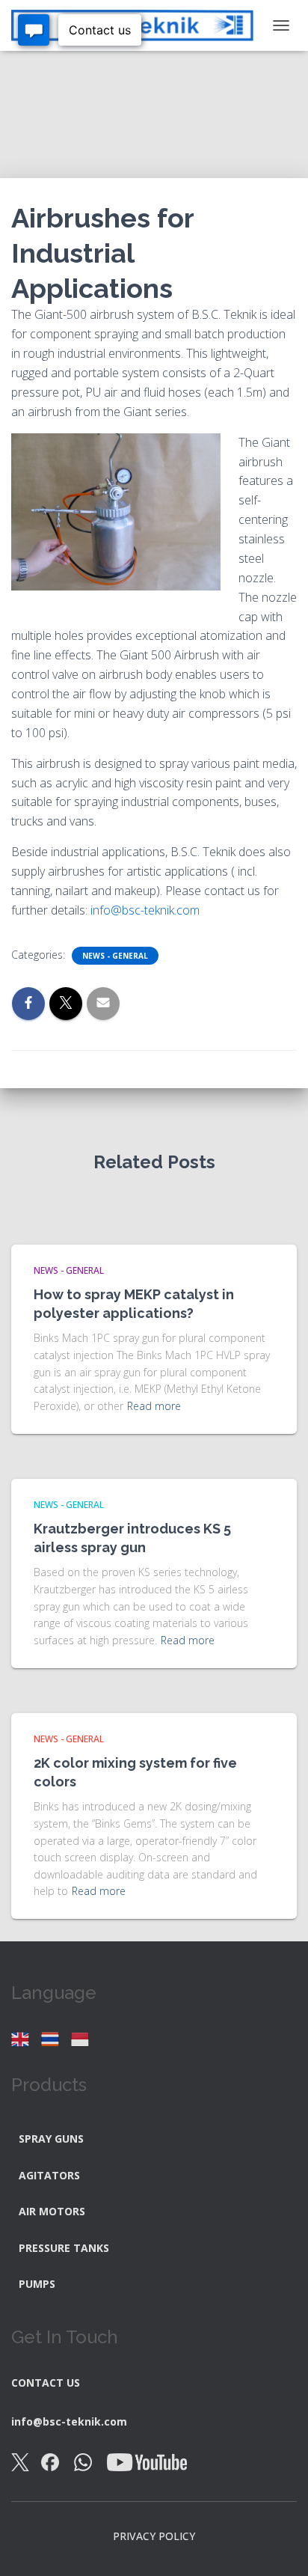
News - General (115, 956)
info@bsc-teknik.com (145, 910)
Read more (154, 1406)
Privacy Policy (154, 2536)
